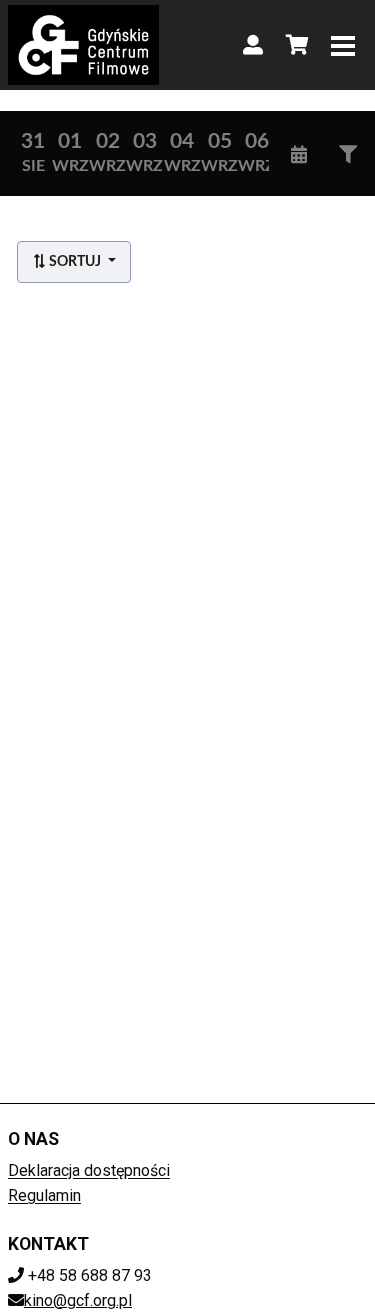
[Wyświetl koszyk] (297, 45)
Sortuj (75, 262)
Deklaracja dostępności (89, 1170)
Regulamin (44, 1195)
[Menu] (343, 45)
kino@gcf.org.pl (78, 1300)
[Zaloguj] (253, 45)
